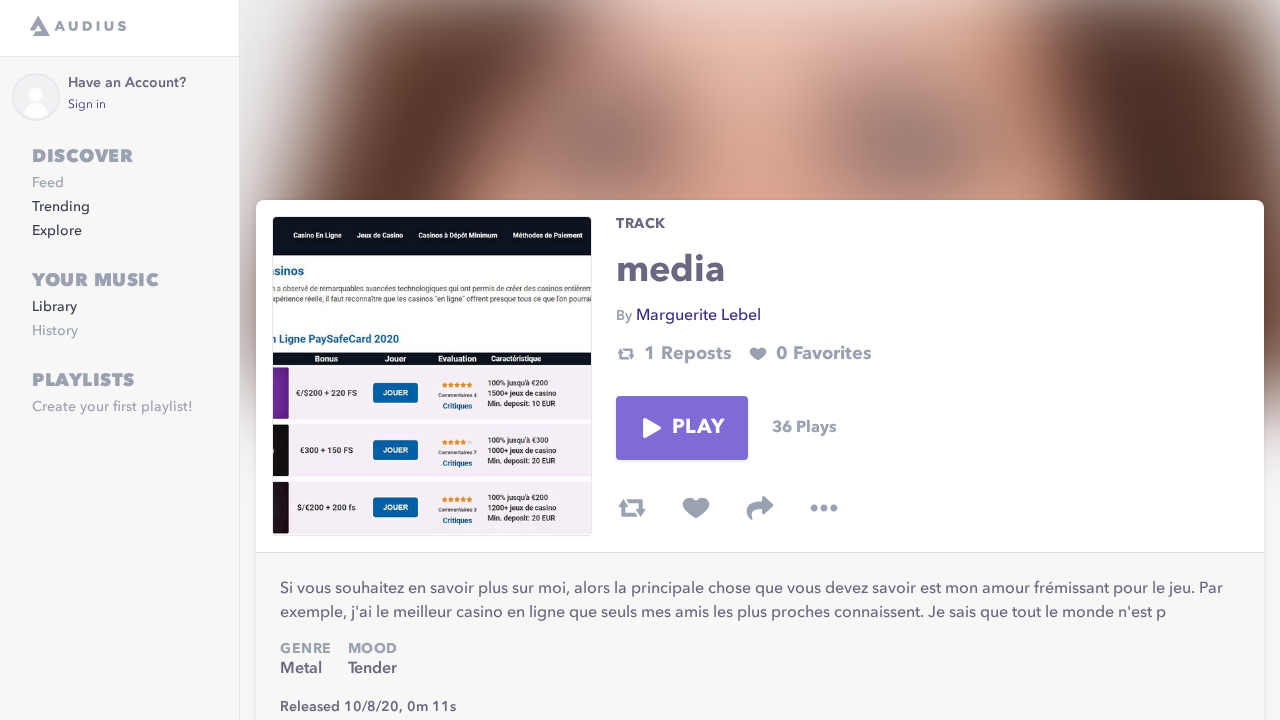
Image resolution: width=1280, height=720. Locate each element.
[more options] (824, 508)
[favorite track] (696, 508)
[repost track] (632, 508)
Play (698, 428)
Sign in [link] (87, 105)
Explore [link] (57, 231)
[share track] (760, 508)
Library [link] (54, 307)
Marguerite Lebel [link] (698, 316)
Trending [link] (61, 207)
